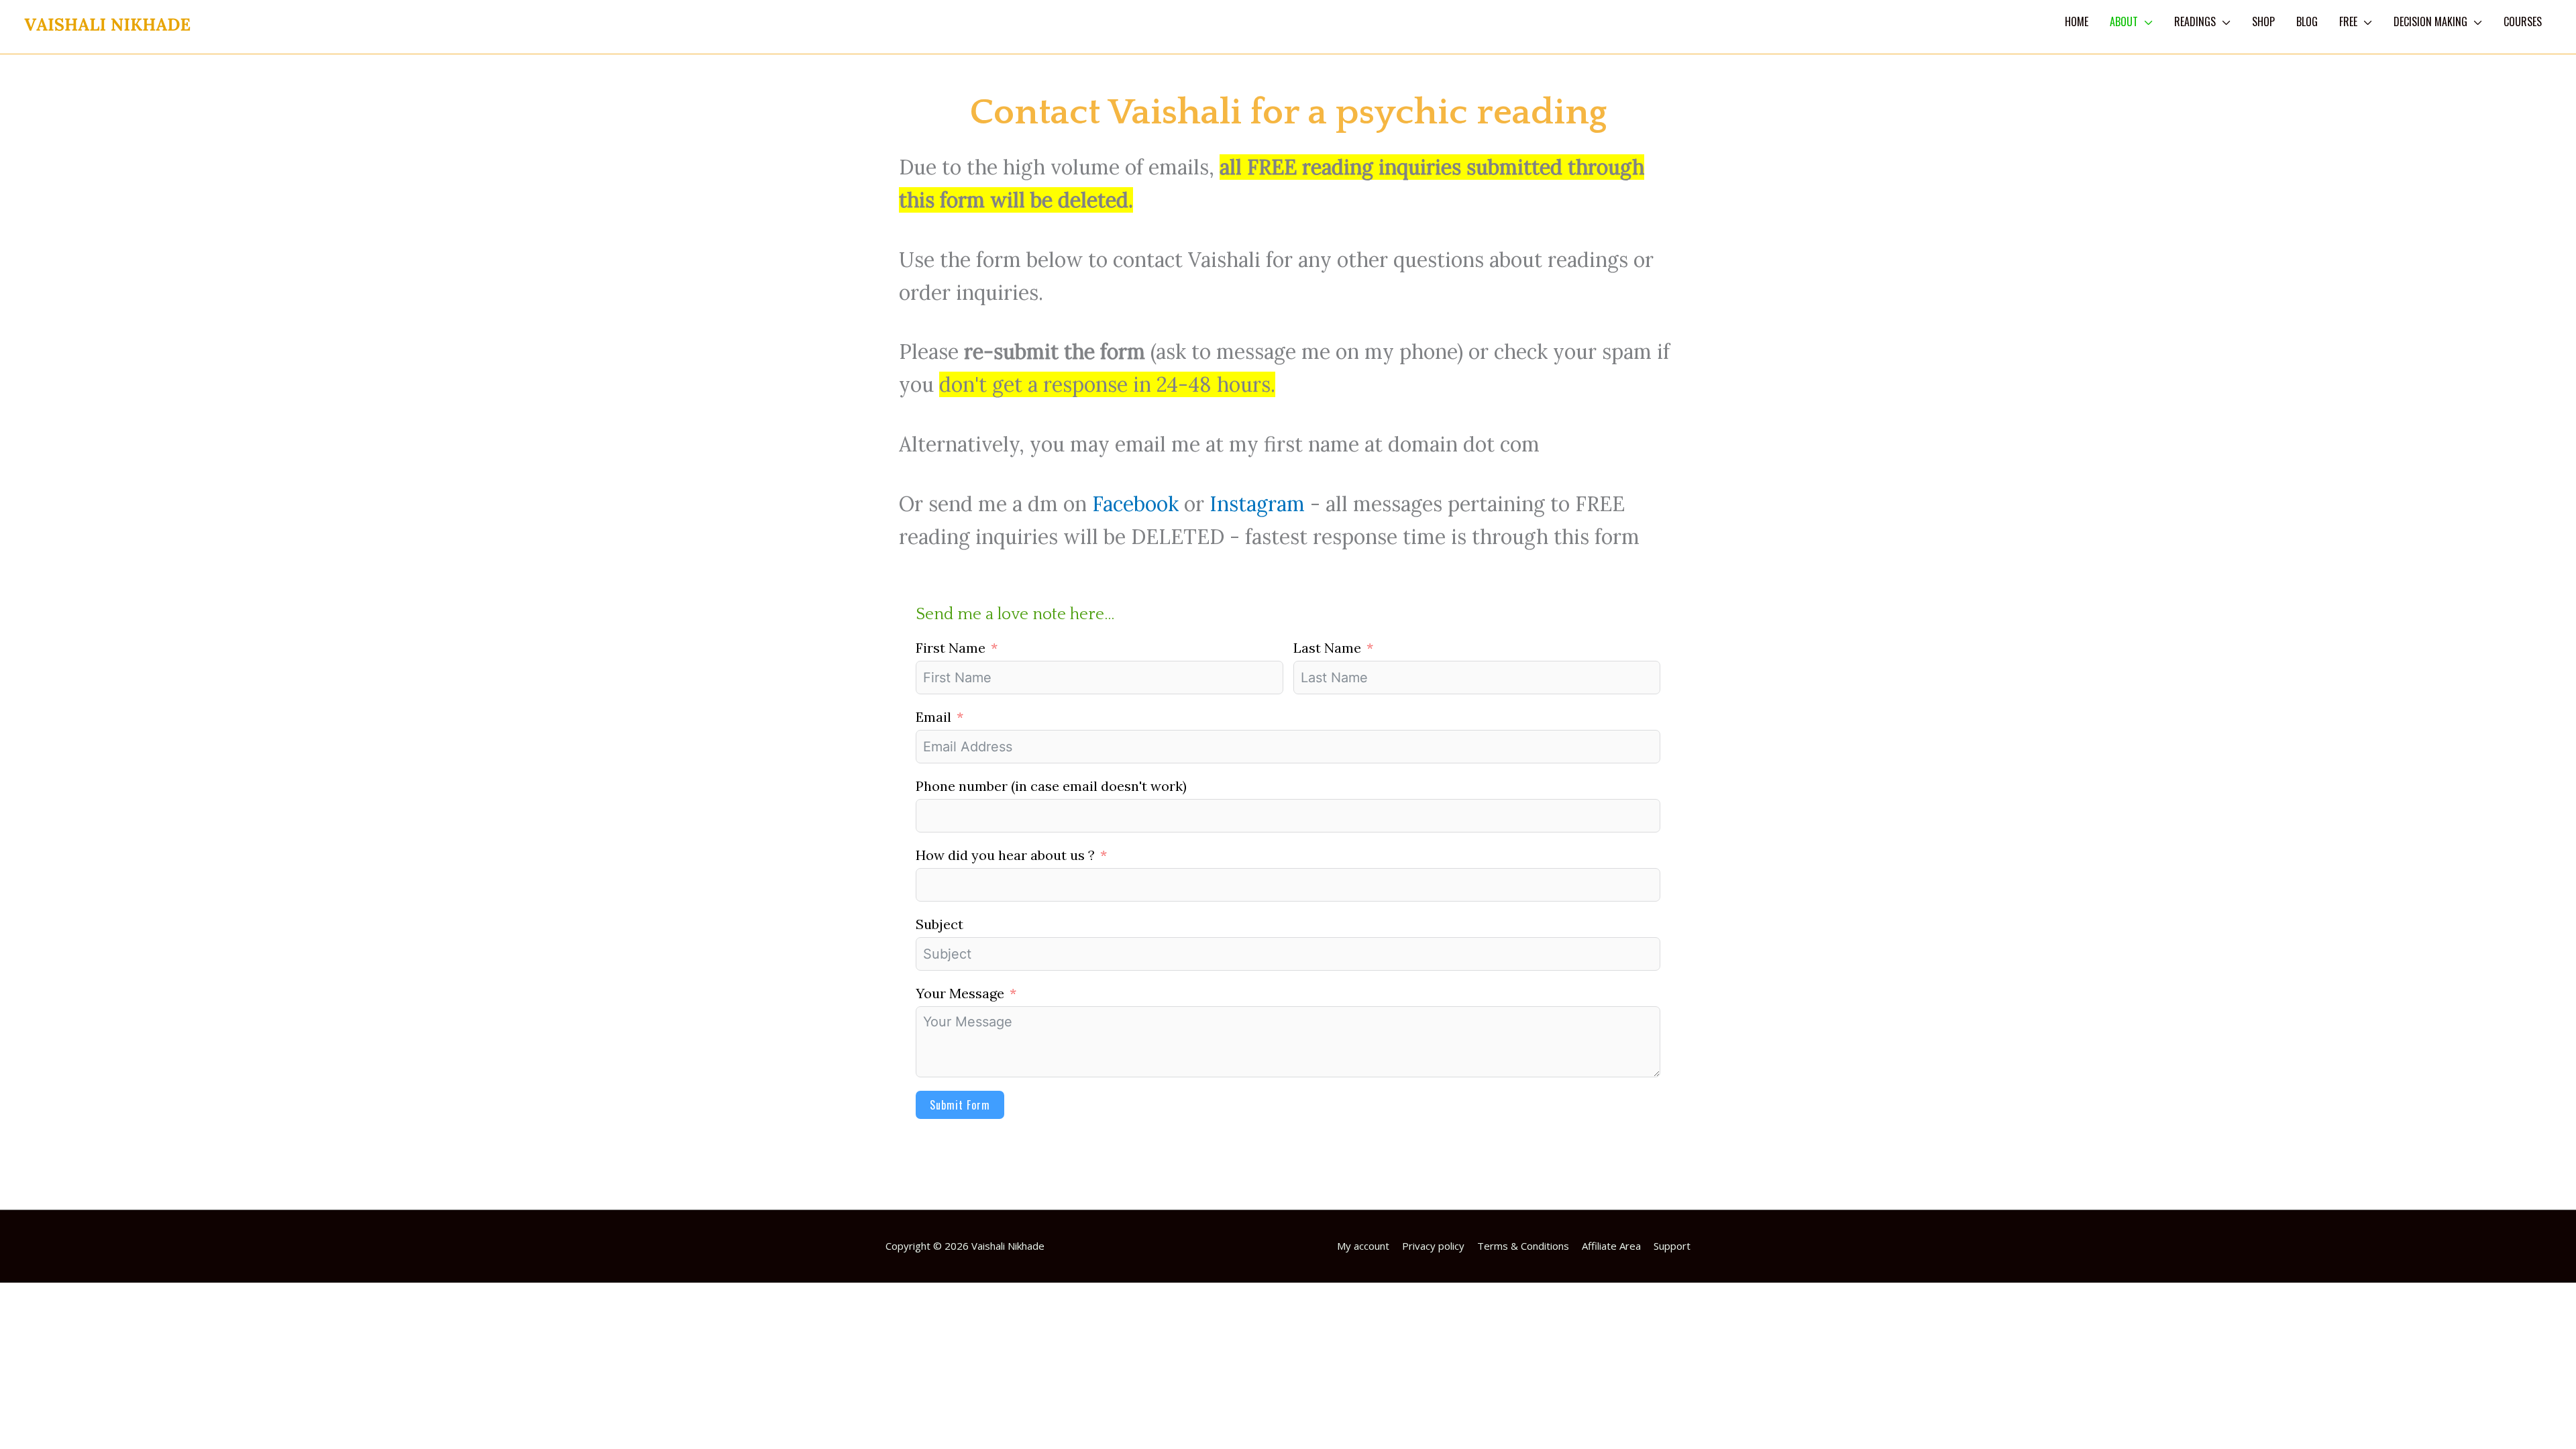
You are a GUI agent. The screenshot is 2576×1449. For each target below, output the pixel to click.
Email (933, 717)
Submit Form (960, 1105)
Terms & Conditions (1523, 1246)
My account (1363, 1246)
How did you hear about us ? (1005, 855)
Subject (940, 924)
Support (1672, 1246)
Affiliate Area (1611, 1246)
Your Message (960, 993)
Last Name (1327, 648)
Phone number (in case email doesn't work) (1051, 786)
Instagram (1257, 504)
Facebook (1133, 504)
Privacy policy (1433, 1246)
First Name (951, 648)
